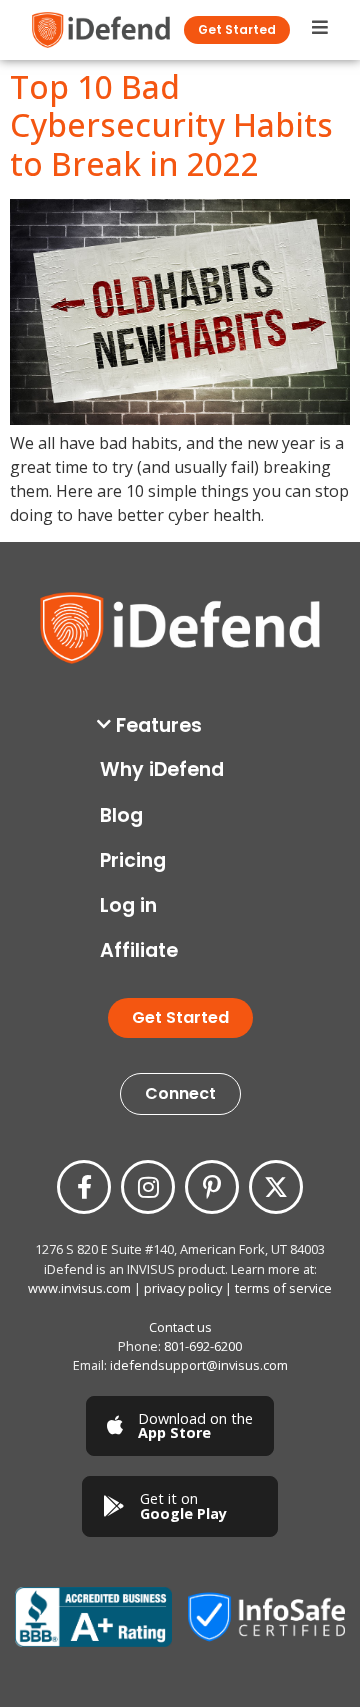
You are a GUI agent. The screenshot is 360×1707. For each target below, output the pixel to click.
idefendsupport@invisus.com (199, 1365)
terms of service (283, 1288)
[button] (185, 725)
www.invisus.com (79, 1288)
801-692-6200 (203, 1346)
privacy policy (183, 1288)
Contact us (180, 1327)
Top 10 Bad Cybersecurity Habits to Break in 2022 (171, 125)
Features (159, 725)
